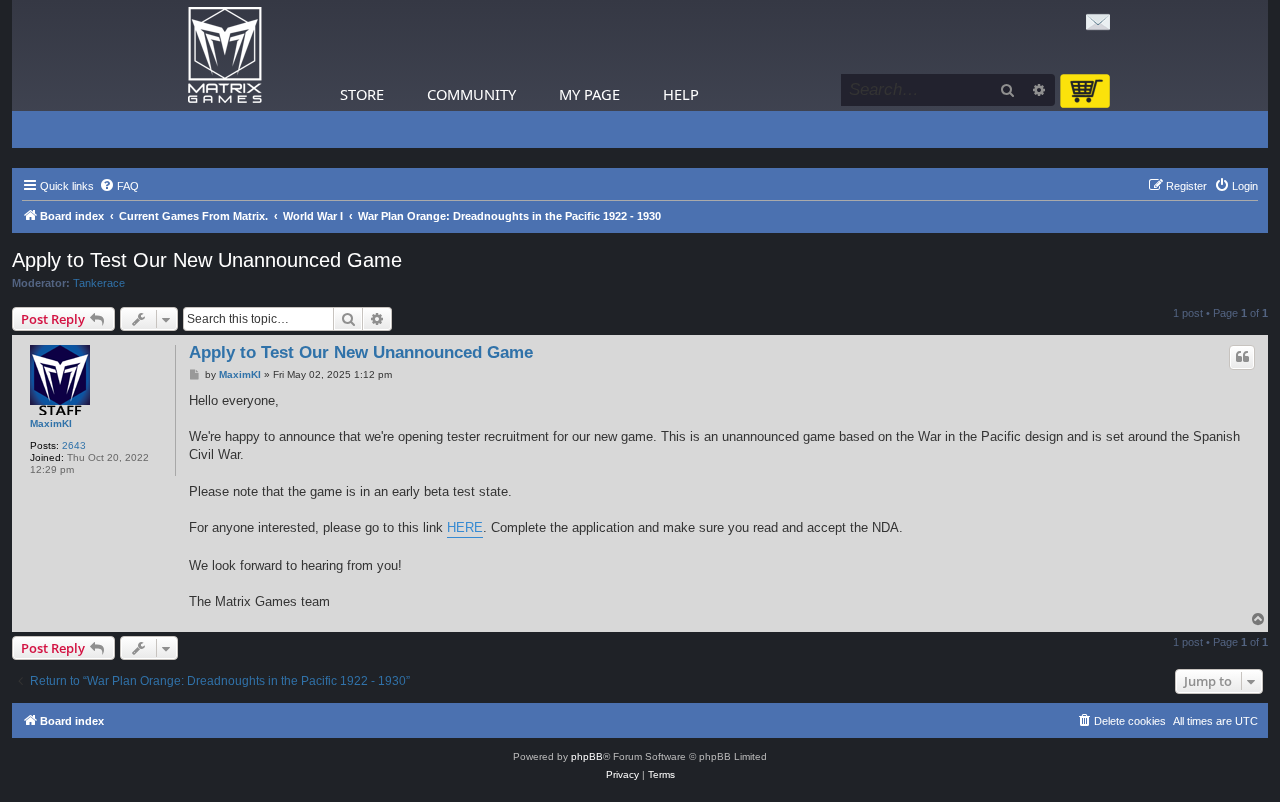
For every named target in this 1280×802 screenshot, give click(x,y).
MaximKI (51, 423)
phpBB (587, 756)
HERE (465, 527)
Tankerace (99, 283)
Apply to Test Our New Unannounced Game (207, 260)
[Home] (225, 55)
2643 (74, 445)
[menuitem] (119, 186)
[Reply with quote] (1242, 357)
